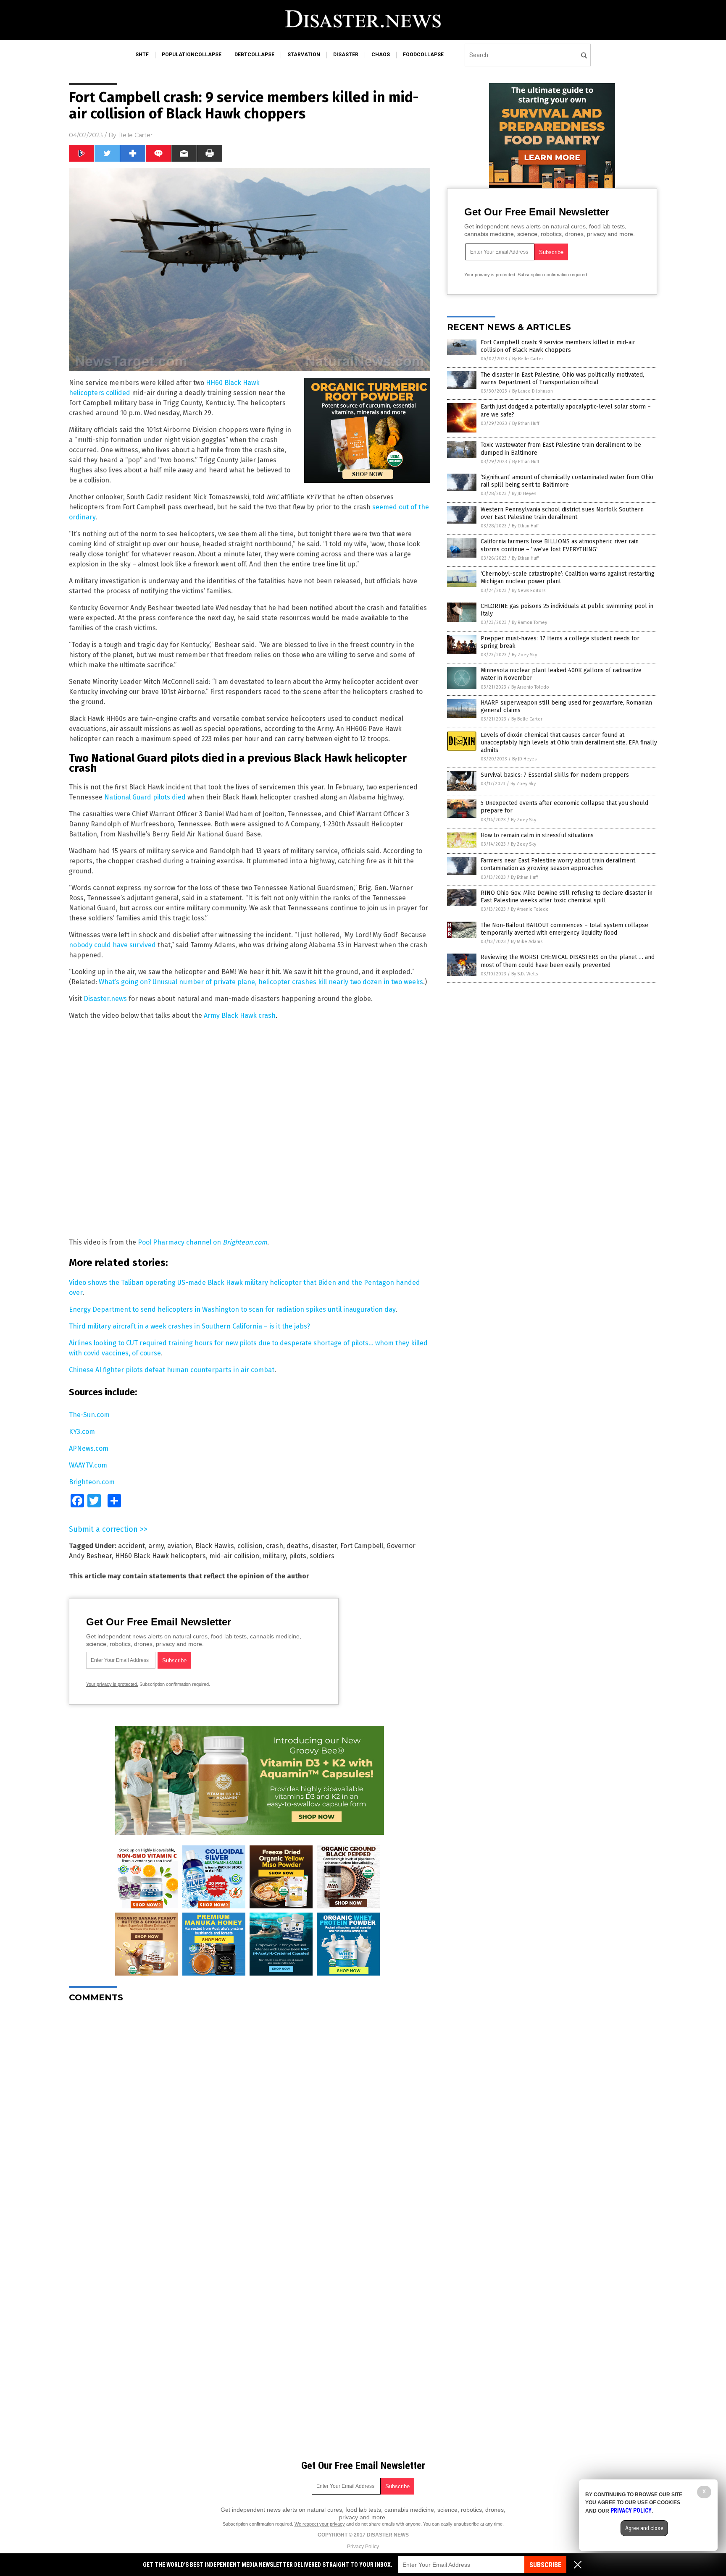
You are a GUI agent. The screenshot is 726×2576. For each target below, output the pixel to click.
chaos (381, 55)
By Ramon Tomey (529, 622)
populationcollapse (192, 55)
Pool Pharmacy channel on (203, 1242)
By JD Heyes (524, 494)
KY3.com (82, 1432)
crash (275, 1546)
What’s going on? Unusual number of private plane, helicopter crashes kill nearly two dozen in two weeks (261, 982)
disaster (346, 55)
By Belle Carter (528, 359)
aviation (180, 1546)
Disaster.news (105, 999)
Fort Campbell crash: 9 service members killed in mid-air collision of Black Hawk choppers (558, 346)
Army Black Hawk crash (240, 1015)
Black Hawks (215, 1546)
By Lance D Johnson (533, 391)
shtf (142, 55)
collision (250, 1546)
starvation (304, 55)
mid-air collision (234, 1556)
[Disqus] (250, 2114)
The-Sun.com (89, 1415)
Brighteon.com (92, 1482)
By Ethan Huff (526, 423)
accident (132, 1546)
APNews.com (89, 1448)
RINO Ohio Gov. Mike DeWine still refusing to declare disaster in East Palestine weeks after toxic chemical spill (567, 897)
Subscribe (545, 2565)
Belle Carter (135, 135)
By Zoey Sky (524, 655)
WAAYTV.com (88, 1465)
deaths (297, 1546)
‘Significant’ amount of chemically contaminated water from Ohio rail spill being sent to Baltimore (567, 481)
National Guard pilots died (145, 797)
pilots (298, 1556)
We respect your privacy (320, 2524)
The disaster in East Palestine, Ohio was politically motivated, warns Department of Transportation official (562, 379)
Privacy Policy (363, 2547)
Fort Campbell (362, 1546)
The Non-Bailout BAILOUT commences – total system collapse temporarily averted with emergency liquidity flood (564, 929)
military (274, 1556)
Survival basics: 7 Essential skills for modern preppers (555, 775)
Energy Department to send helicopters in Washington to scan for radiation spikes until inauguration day (232, 1309)
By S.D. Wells (525, 974)
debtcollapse (254, 55)
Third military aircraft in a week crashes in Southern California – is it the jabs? (189, 1326)
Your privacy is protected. (112, 1684)
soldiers (322, 1556)
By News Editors (529, 591)
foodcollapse (423, 55)
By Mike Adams (527, 942)
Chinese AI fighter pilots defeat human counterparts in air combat (172, 1370)
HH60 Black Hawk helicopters (160, 1556)
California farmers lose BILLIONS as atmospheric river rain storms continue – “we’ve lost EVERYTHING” (560, 545)
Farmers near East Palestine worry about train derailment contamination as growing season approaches (558, 864)
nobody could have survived (112, 945)
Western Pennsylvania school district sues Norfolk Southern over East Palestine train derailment (562, 513)
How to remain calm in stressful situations (537, 835)
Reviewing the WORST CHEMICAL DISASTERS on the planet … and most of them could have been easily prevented (568, 961)
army (156, 1546)
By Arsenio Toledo (530, 687)
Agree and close (644, 2528)
